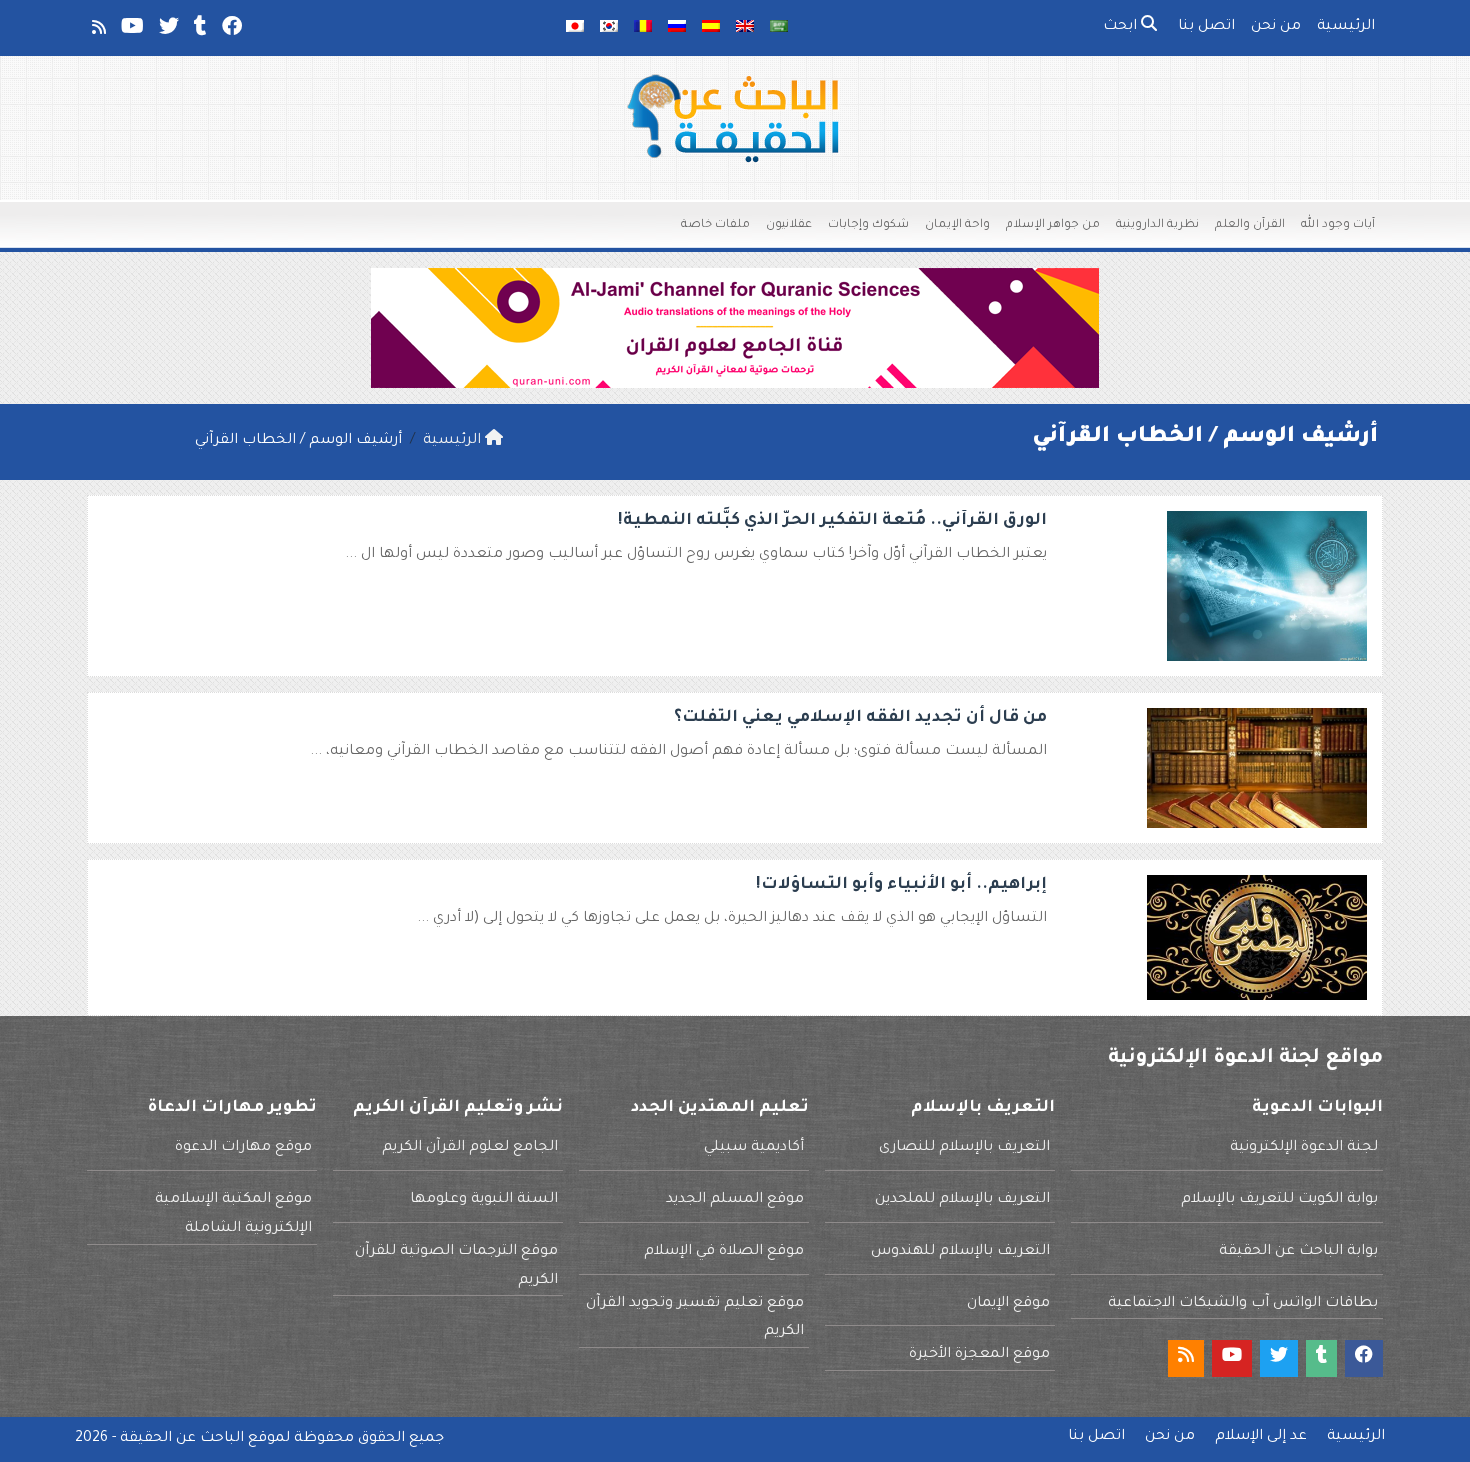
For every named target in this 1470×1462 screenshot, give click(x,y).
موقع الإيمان (1008, 1304)
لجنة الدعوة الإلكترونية (1304, 1148)
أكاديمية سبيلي (754, 1148)
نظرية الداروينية (1157, 225)
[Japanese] (575, 28)
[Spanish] (711, 28)
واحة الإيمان (957, 225)
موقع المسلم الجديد (735, 1200)
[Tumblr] (199, 31)
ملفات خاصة (715, 225)
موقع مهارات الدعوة (243, 1148)
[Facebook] (230, 31)
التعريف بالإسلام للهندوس (960, 1252)
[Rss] (97, 31)
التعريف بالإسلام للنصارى (964, 1148)
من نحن (1276, 27)
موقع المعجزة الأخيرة (979, 1355)
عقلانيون (789, 225)
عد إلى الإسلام (1261, 1437)
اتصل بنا (1206, 27)
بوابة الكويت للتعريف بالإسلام (1279, 1200)
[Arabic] (779, 28)
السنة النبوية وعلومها (484, 1200)
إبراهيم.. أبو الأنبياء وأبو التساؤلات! (901, 885)
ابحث (1122, 27)
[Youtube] (131, 31)
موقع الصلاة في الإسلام (724, 1252)
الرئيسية (1346, 27)
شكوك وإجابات (868, 225)
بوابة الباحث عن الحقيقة (1298, 1252)
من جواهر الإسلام (1053, 225)
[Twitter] (167, 31)
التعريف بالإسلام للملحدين (962, 1200)
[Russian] (677, 28)
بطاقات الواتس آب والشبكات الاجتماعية (1243, 1304)
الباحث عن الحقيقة (182, 1439)
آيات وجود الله (1338, 225)
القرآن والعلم (1250, 225)
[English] (745, 28)
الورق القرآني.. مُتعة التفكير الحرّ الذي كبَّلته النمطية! (832, 521)
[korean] (609, 28)
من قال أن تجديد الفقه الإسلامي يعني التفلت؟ (860, 718)
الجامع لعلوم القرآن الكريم (470, 1148)
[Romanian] (643, 28)
